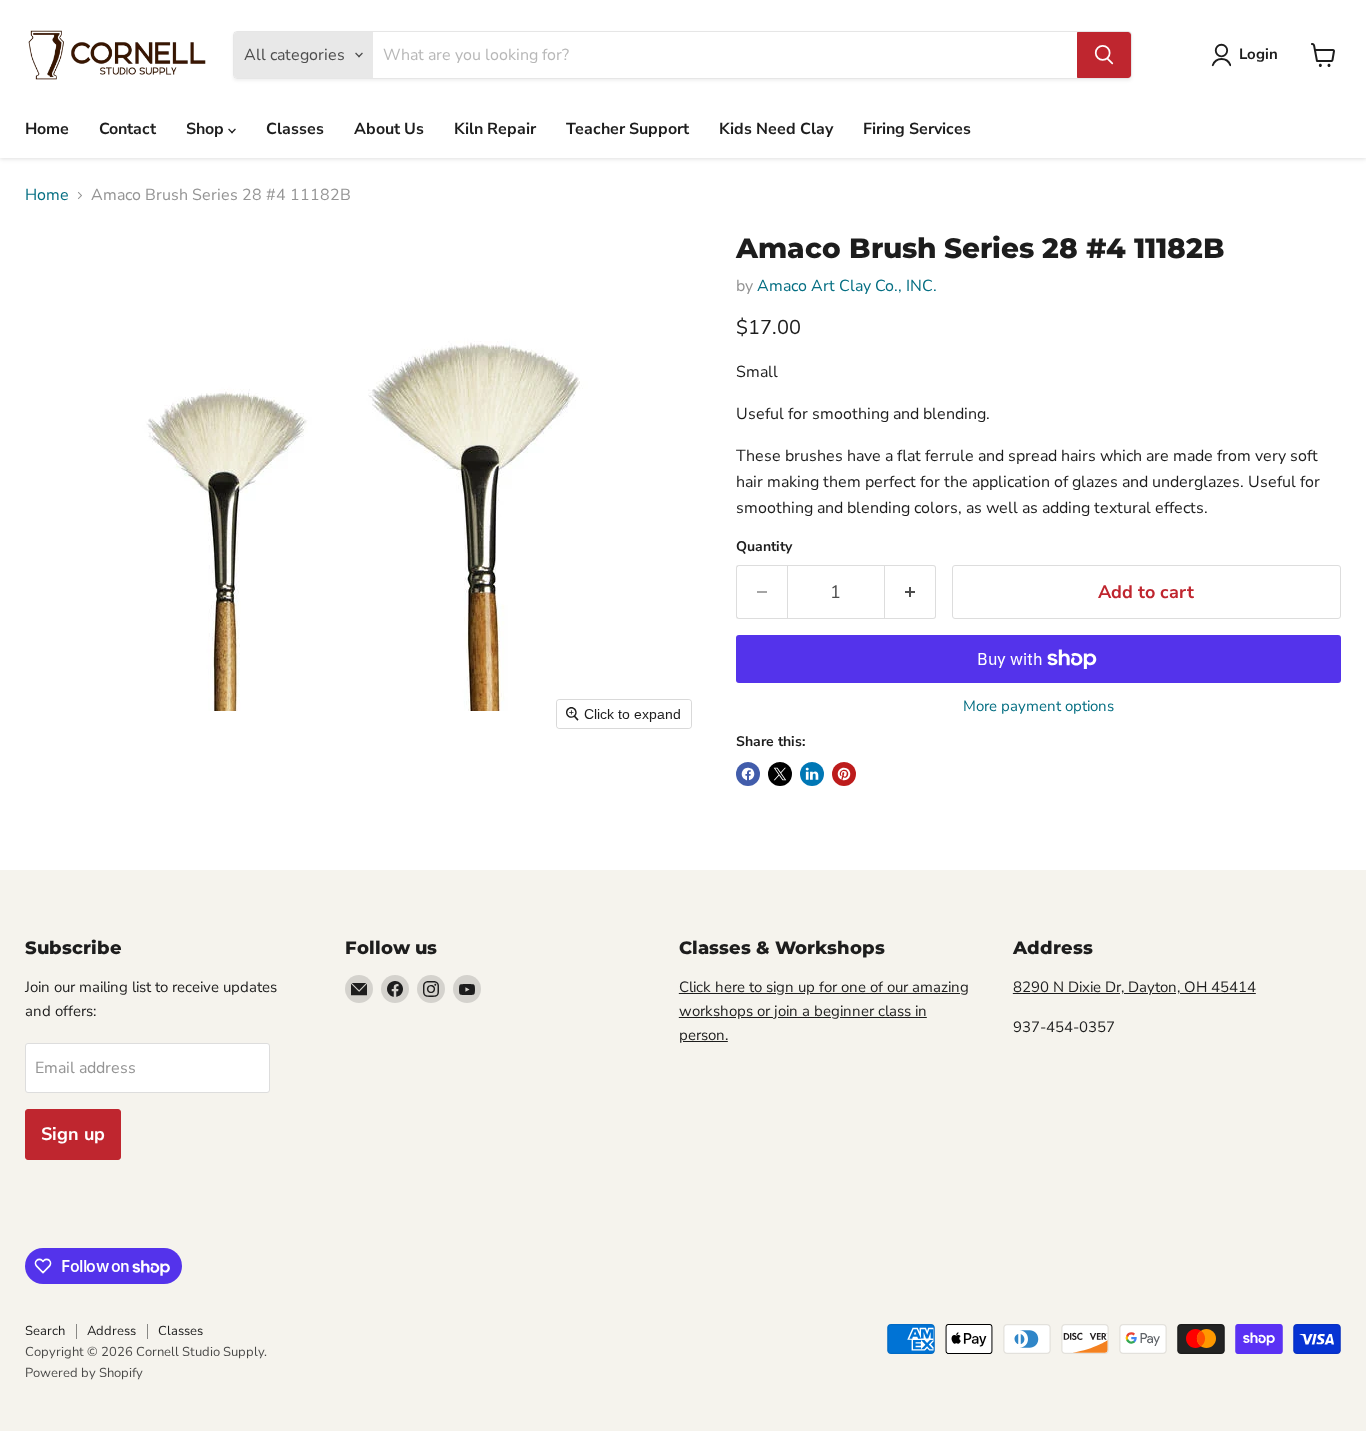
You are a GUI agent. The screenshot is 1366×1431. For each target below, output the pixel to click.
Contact (127, 129)
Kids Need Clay (776, 129)
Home (47, 129)
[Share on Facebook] (748, 774)
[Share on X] (780, 774)
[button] (1248, 55)
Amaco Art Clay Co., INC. (847, 286)
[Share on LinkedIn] (812, 774)
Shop (207, 129)
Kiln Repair (495, 129)
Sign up (73, 1134)
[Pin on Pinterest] (844, 774)
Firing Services (917, 129)
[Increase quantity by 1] (910, 592)
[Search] (1104, 55)
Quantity (764, 547)
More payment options (1038, 706)
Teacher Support (627, 129)
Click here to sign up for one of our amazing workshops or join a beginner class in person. (824, 1011)
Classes (295, 129)
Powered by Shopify (84, 1373)
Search (45, 1331)
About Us (389, 129)
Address (111, 1331)
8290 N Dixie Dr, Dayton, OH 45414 (1134, 987)
